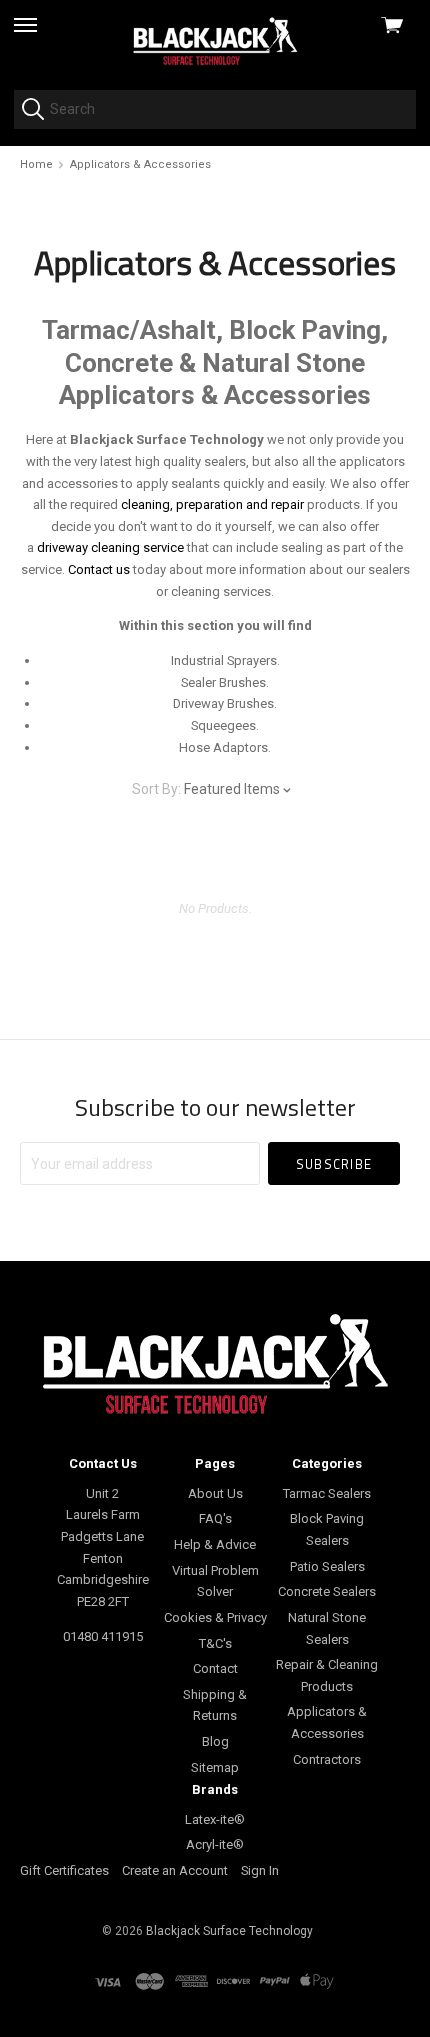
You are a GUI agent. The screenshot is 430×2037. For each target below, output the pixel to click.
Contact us (99, 569)
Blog (215, 1741)
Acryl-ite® (215, 1844)
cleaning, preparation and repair (212, 504)
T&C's (215, 1643)
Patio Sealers (327, 1566)
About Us (215, 1493)
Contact (215, 1668)
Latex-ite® (215, 1819)
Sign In (260, 1870)
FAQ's (215, 1518)
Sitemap (215, 1767)
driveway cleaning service (110, 547)
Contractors (327, 1759)
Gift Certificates (64, 1870)
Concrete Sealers (327, 1591)
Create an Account (175, 1870)
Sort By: (156, 789)
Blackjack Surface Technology (229, 1931)
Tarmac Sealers (327, 1493)
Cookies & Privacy (215, 1617)
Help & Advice (215, 1544)
